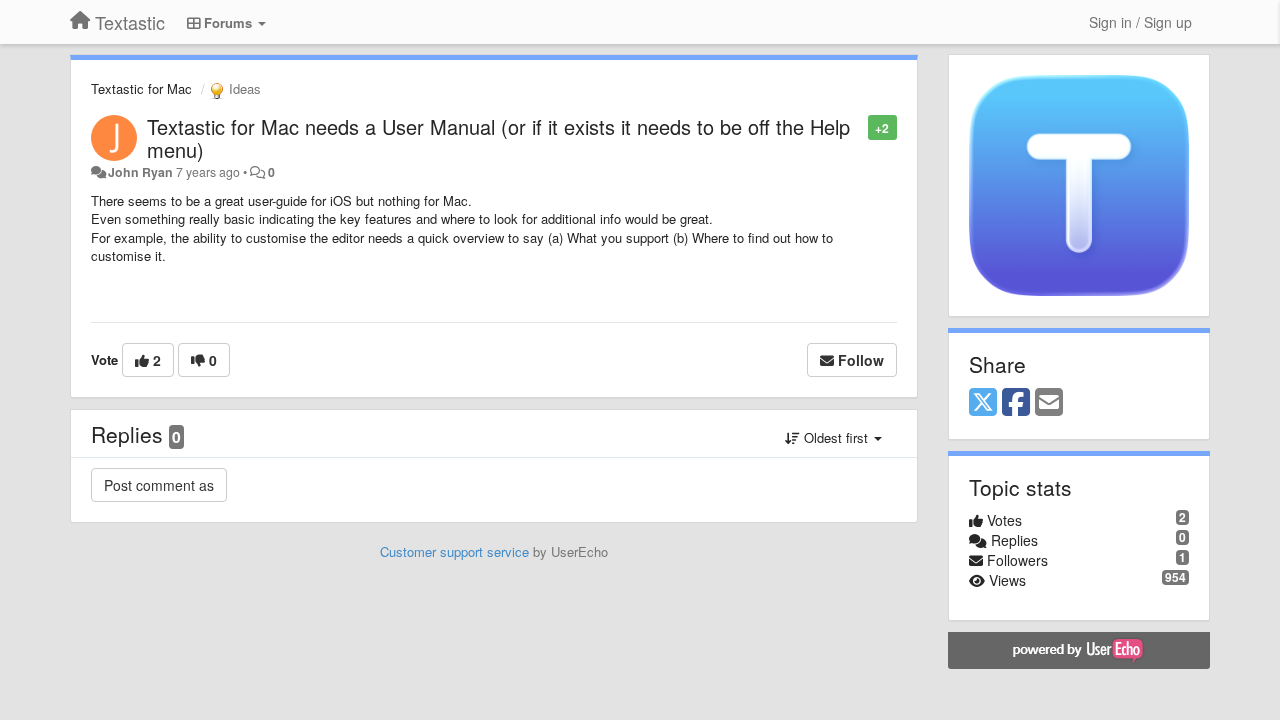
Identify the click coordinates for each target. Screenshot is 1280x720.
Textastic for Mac (141, 88)
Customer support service (454, 551)
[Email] (1049, 403)
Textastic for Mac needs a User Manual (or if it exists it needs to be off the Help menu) (498, 138)
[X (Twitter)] (983, 403)
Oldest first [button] (836, 437)
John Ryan (140, 172)
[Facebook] (1016, 403)
